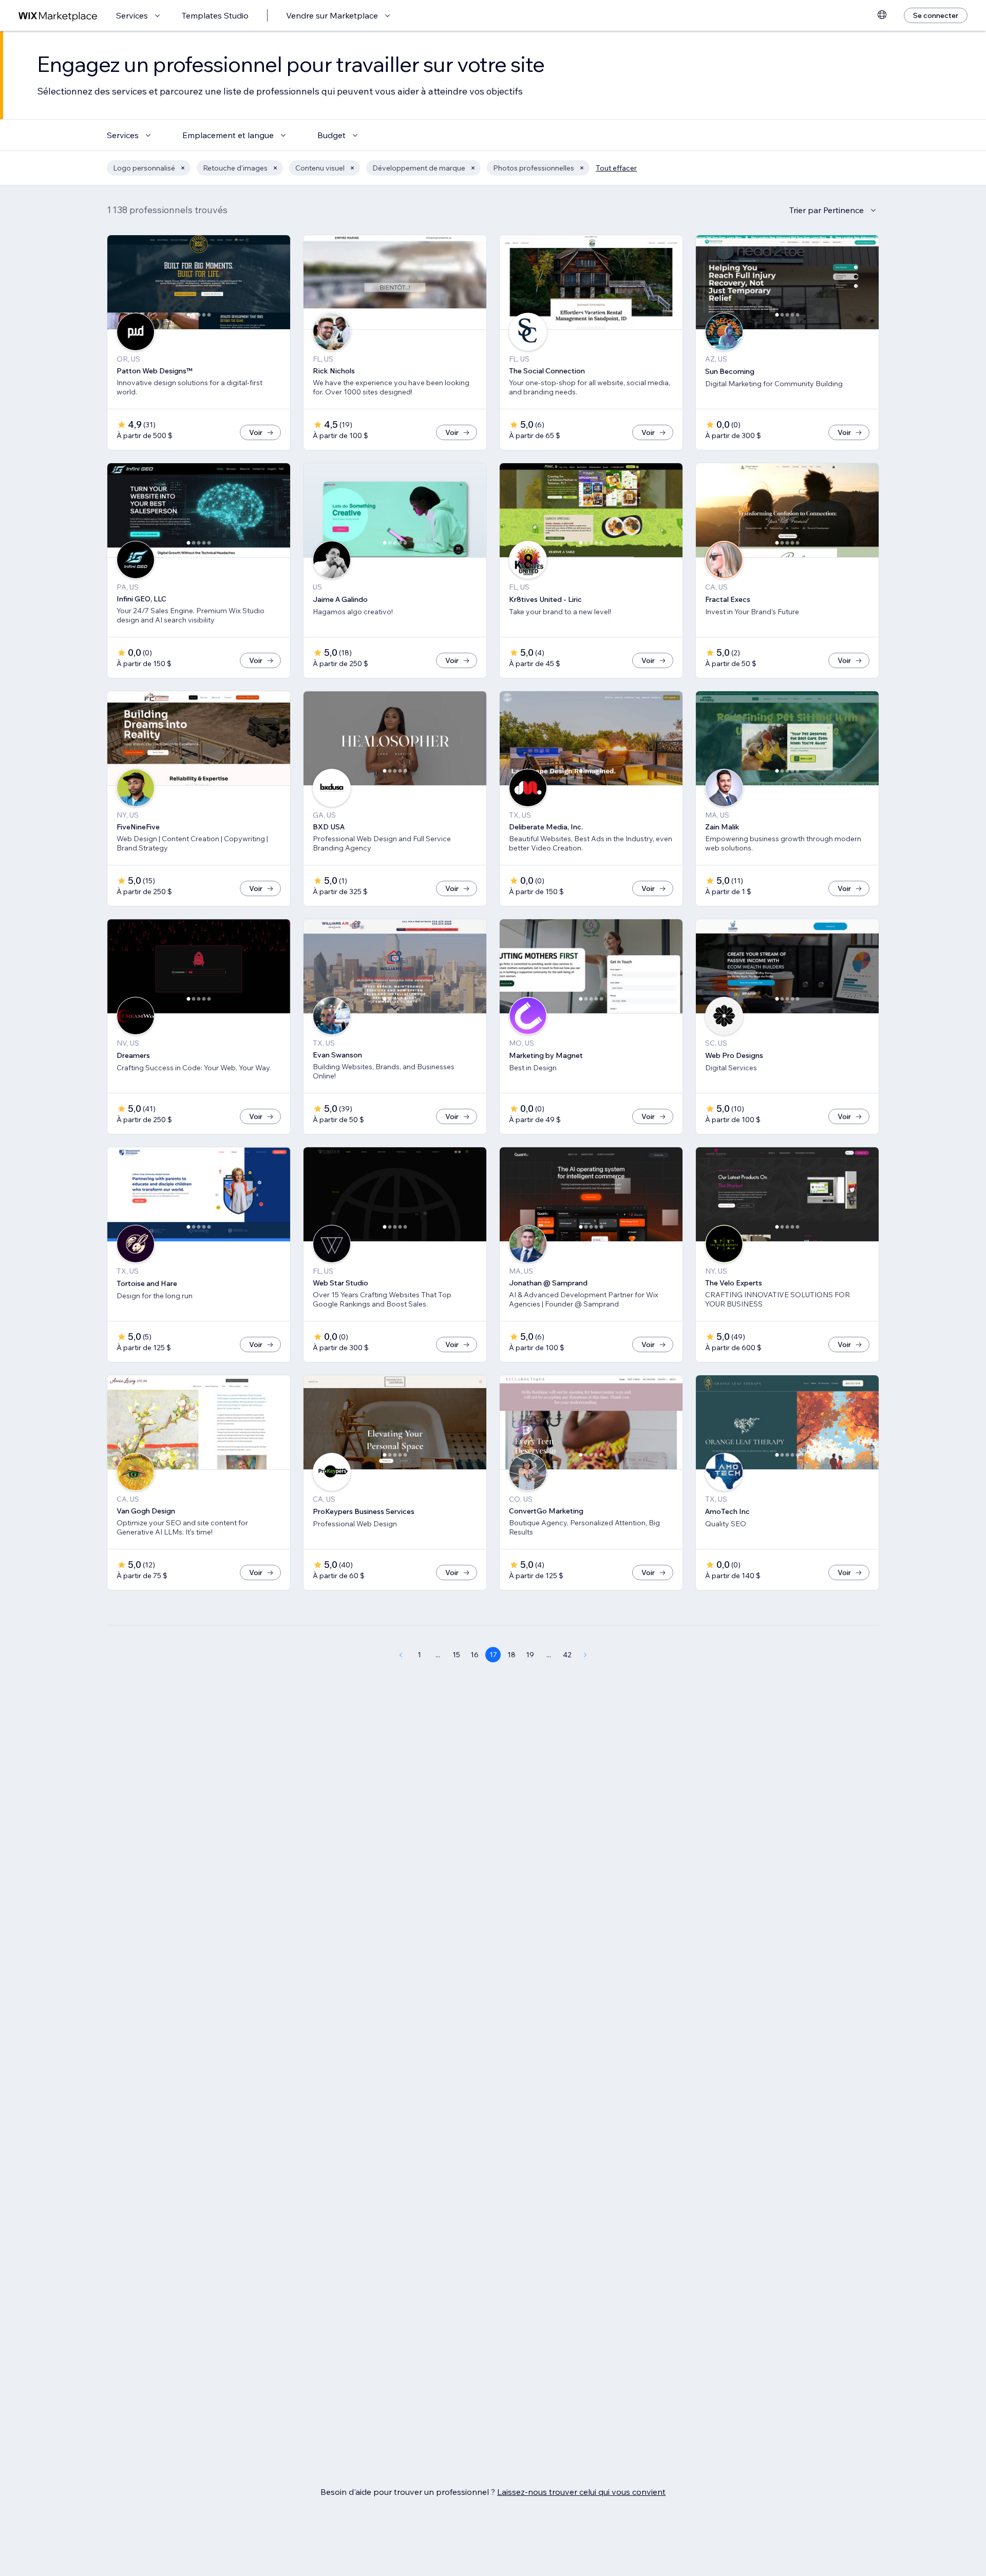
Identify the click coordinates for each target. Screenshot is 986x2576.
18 (511, 1655)
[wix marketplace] (58, 16)
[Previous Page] (401, 1655)
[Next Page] (585, 1655)
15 (456, 1655)
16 (475, 1655)
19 (530, 1655)
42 (567, 1655)
